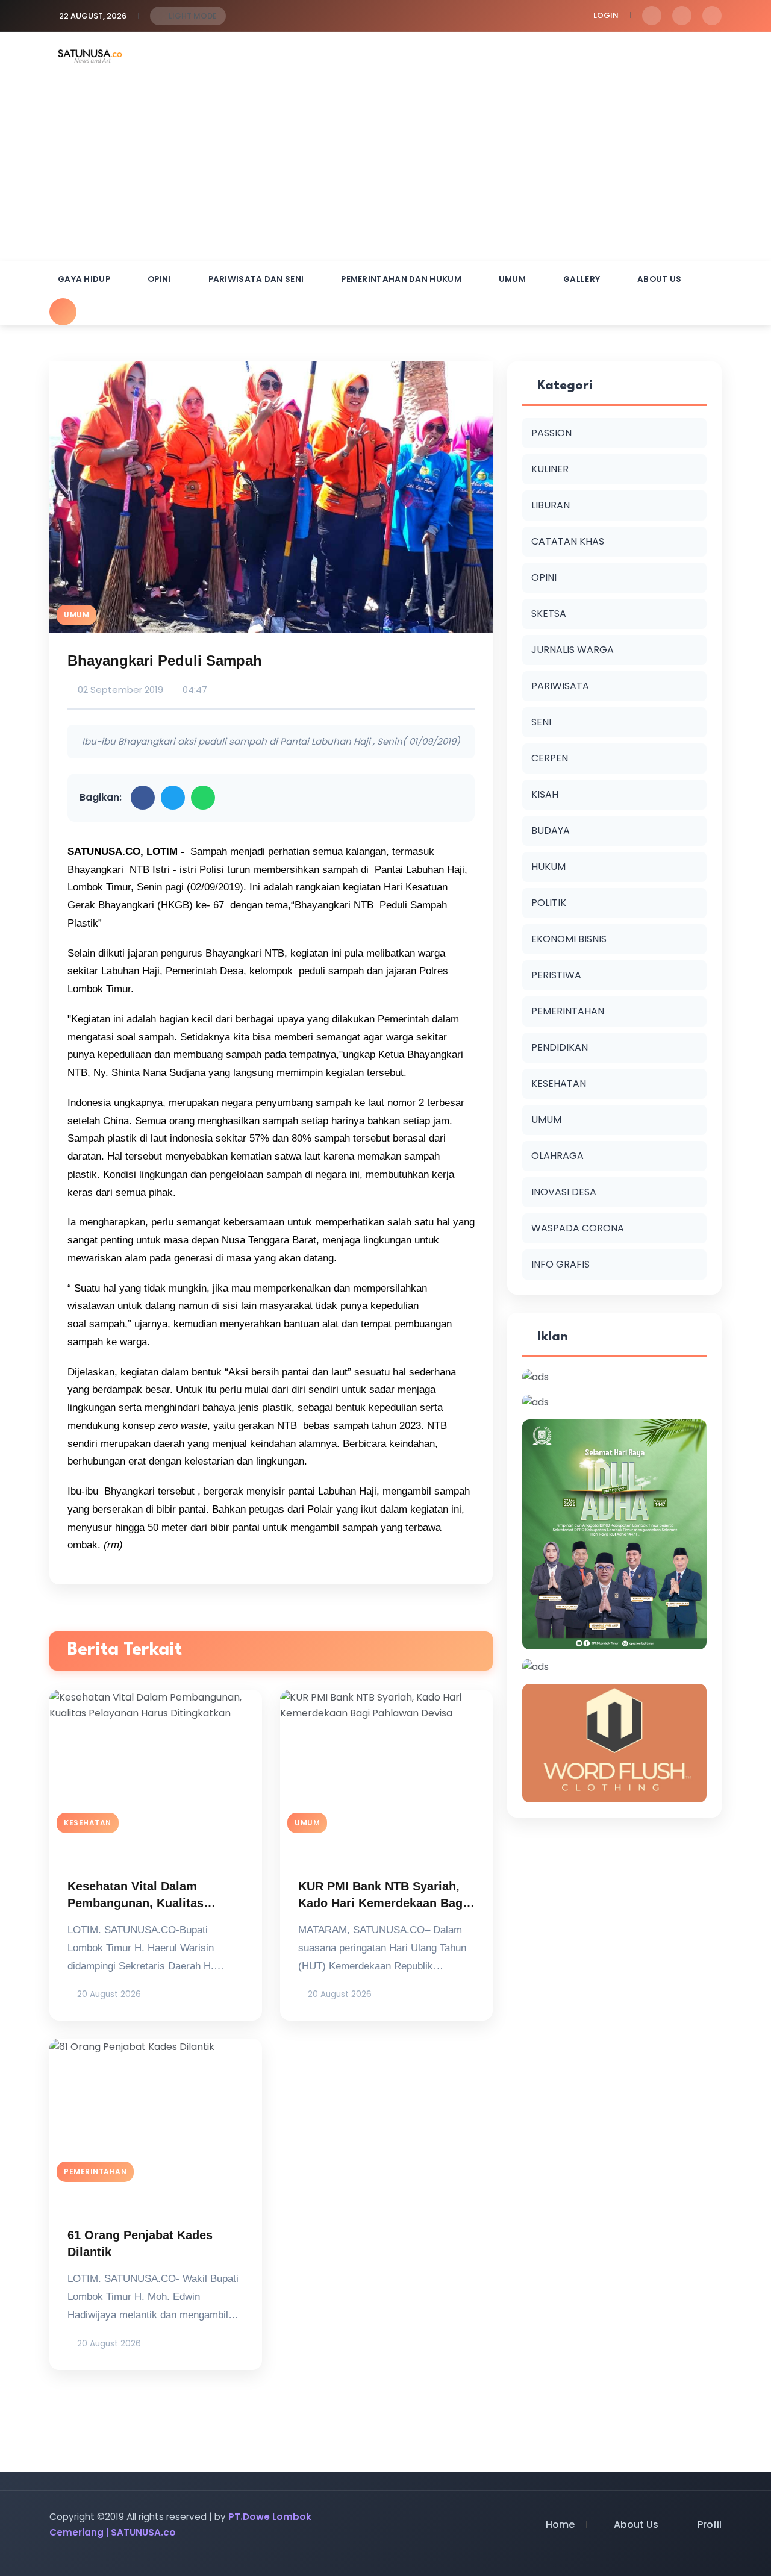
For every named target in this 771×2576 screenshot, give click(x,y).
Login (606, 15)
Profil (710, 2524)
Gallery (582, 279)
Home (560, 2524)
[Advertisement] (385, 170)
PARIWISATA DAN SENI (256, 279)
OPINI (159, 279)
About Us (659, 279)
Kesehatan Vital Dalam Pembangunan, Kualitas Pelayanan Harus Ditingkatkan (154, 1903)
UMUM (512, 279)
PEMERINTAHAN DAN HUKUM (401, 279)
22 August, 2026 (93, 16)
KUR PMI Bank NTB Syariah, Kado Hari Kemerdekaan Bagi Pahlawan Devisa (382, 1903)
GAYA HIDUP (84, 279)
